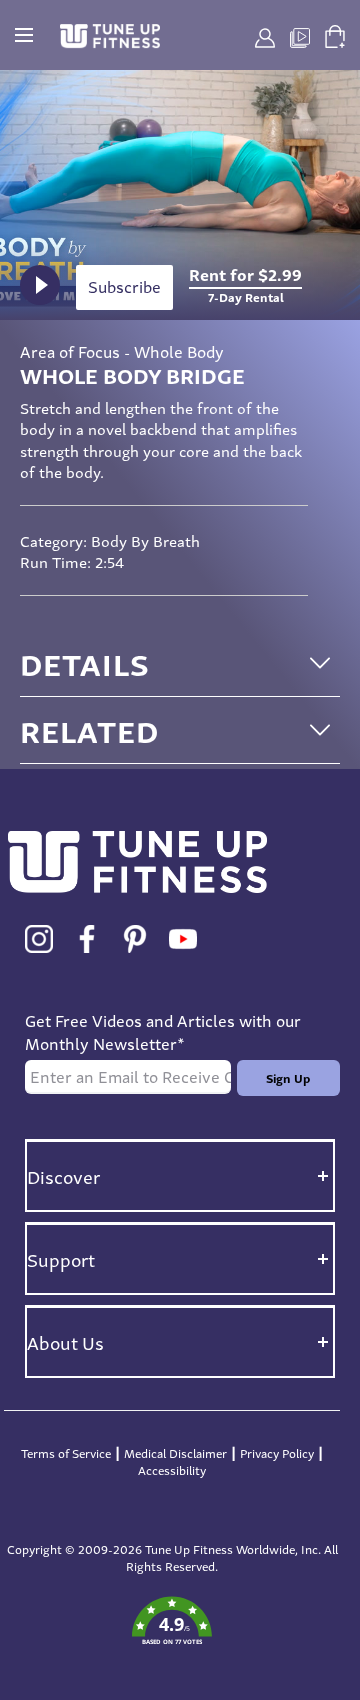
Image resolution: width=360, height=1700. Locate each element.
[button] (172, 1622)
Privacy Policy (277, 1452)
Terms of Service (66, 1452)
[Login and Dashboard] (265, 35)
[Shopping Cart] (335, 33)
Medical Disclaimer (175, 1452)
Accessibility (172, 1469)
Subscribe (124, 286)
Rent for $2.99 (245, 285)
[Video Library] (300, 35)
